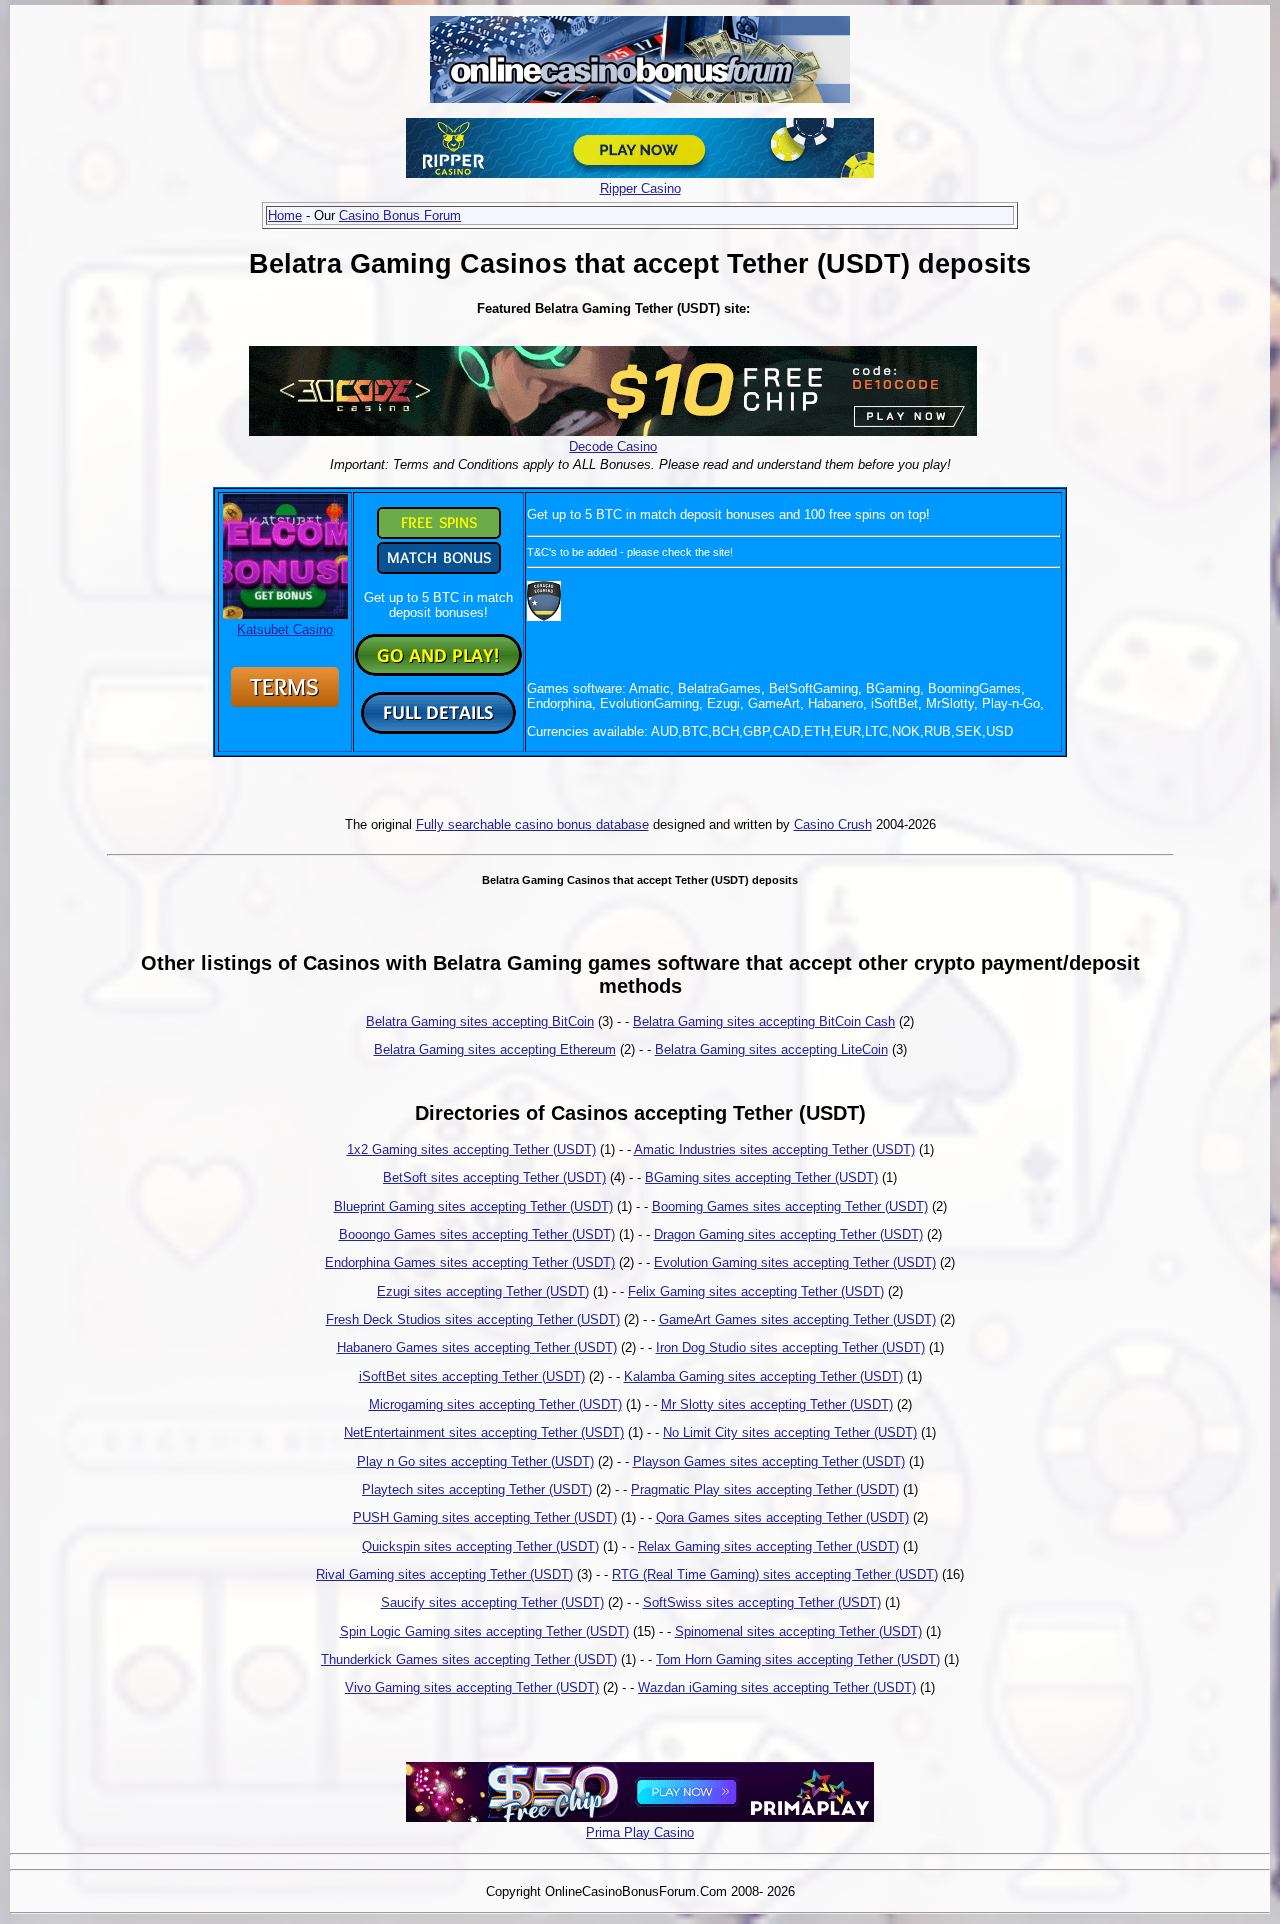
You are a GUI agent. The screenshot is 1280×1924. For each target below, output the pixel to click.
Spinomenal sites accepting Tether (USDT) (798, 1631)
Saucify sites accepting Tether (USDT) (492, 1602)
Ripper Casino (640, 188)
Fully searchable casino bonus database (532, 824)
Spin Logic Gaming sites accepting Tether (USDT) (484, 1631)
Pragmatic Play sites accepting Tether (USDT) (765, 1489)
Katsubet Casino (285, 629)
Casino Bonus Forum (400, 215)
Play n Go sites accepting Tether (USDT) (475, 1461)
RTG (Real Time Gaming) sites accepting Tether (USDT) (775, 1574)
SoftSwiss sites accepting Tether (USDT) (762, 1602)
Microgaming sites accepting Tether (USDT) (495, 1404)
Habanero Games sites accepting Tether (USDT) (477, 1347)
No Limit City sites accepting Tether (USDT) (790, 1432)
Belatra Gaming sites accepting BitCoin (480, 1021)
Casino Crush (833, 824)
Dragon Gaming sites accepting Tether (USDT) (788, 1234)
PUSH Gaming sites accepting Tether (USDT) (485, 1517)
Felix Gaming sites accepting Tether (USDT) (756, 1291)
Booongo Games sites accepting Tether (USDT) (477, 1234)
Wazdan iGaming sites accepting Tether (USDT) (777, 1687)
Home (285, 215)
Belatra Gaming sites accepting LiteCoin (771, 1049)
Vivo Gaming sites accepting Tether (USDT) (472, 1687)
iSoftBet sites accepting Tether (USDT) (472, 1376)
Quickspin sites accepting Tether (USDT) (480, 1546)
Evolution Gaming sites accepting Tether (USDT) (795, 1262)
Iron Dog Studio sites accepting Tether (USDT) (790, 1347)
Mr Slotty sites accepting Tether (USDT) (777, 1404)
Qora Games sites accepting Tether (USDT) (782, 1517)
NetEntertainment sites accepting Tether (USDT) (484, 1432)
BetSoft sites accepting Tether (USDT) (494, 1177)
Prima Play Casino (640, 1832)
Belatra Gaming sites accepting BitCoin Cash (764, 1021)
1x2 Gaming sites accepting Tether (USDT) (471, 1149)
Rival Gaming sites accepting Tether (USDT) (444, 1574)
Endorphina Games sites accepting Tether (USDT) (470, 1262)
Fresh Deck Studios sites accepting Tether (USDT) (473, 1319)
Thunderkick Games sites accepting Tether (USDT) (469, 1659)
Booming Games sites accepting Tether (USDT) (790, 1206)
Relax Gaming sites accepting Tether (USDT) (768, 1546)
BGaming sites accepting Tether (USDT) (761, 1177)
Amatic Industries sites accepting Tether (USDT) (774, 1149)
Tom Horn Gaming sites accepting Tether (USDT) (798, 1659)
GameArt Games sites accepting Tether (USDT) (797, 1319)
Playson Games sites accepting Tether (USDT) (769, 1461)
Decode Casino (613, 446)
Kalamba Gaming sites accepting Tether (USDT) (763, 1376)
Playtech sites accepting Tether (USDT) (477, 1489)
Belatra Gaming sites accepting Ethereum (495, 1049)
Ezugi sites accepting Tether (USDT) (483, 1291)
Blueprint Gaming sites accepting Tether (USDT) (473, 1206)
